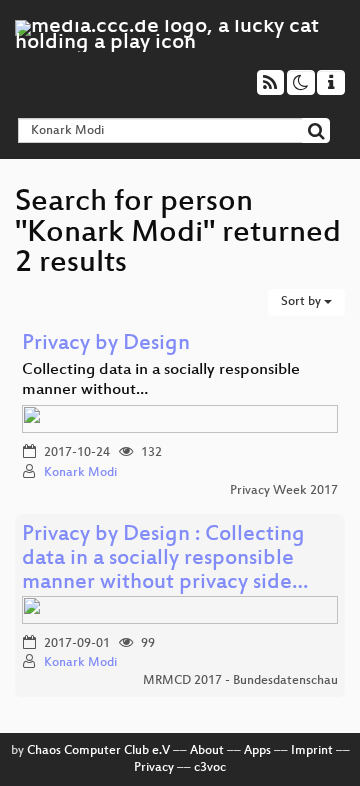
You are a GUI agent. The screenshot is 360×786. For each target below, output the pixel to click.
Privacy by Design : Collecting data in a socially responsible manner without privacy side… (165, 559)
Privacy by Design (106, 344)
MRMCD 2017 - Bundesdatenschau (240, 681)
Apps (257, 751)
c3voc (210, 768)
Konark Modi (80, 473)
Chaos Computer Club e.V (98, 751)
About (207, 751)
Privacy (154, 768)
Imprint (312, 751)
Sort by (302, 302)
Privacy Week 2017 (284, 491)
